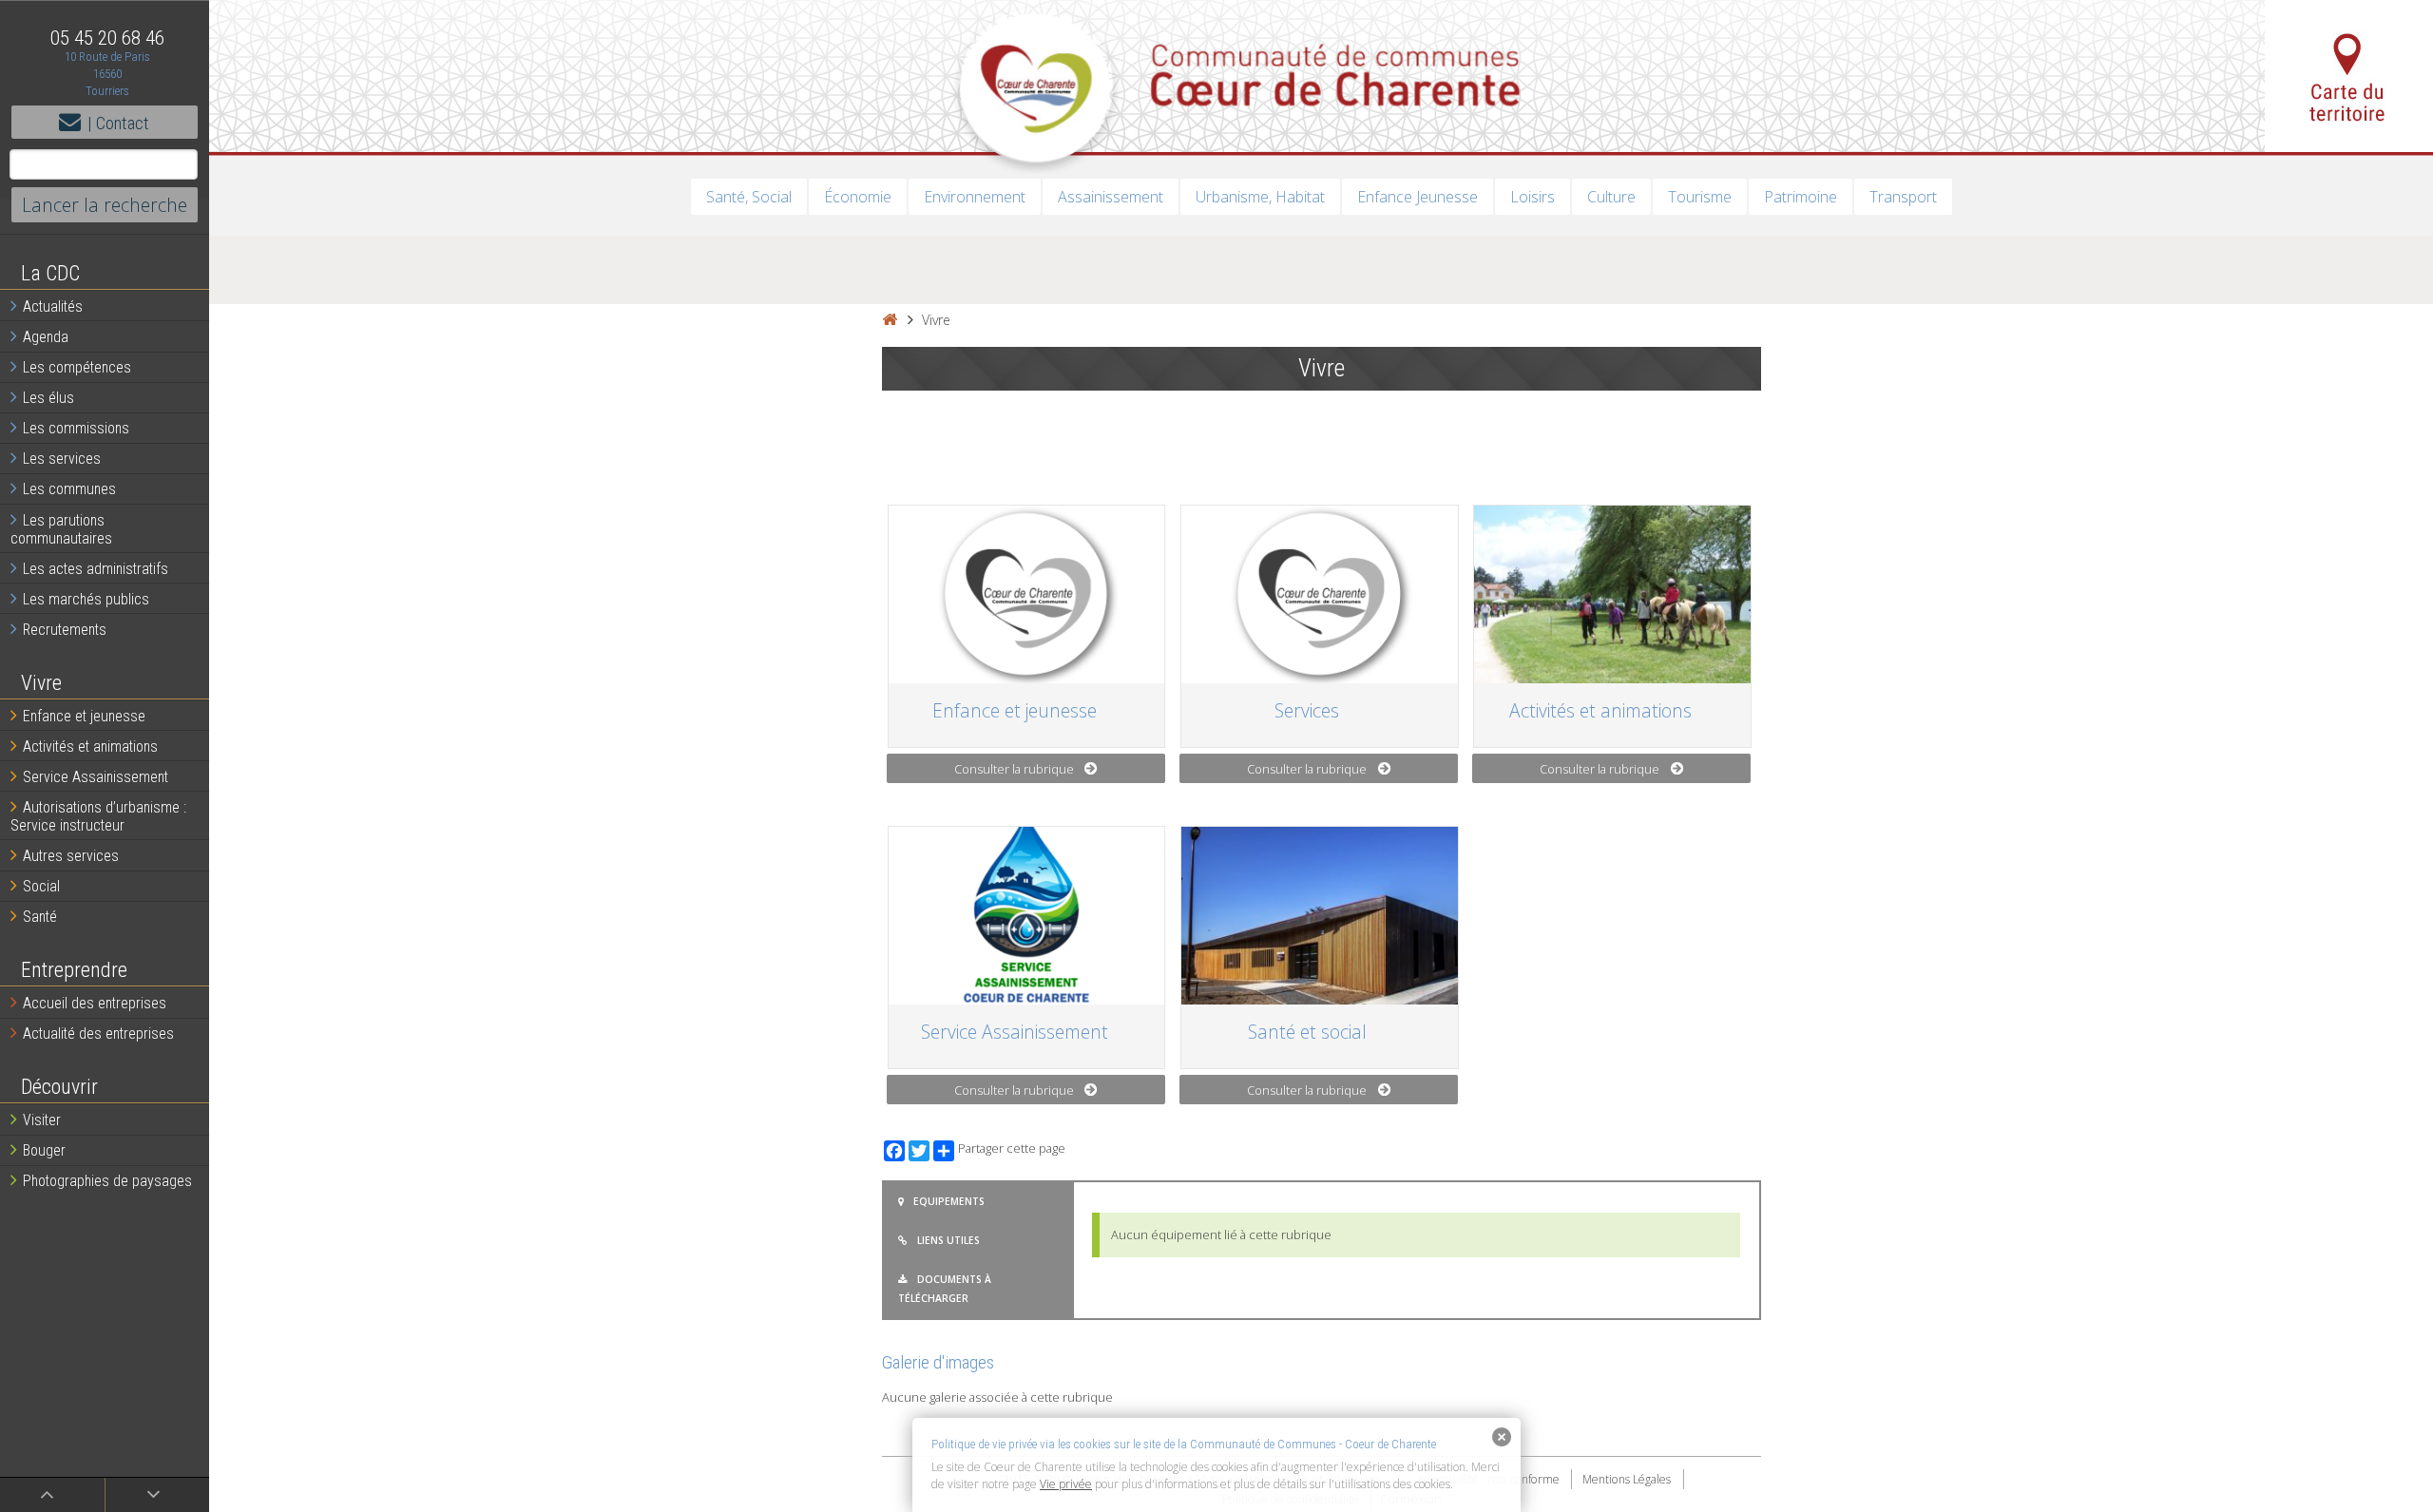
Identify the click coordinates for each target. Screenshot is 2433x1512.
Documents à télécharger (945, 1289)
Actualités (53, 306)
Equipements (949, 1201)
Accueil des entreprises (95, 1003)
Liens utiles (948, 1240)
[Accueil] (890, 320)
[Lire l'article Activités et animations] (1612, 594)
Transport (1903, 197)
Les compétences (77, 367)
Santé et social (1307, 1032)
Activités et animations (90, 746)
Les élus (48, 398)
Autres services (71, 856)
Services (1307, 710)
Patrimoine (1801, 197)
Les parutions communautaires (61, 529)
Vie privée (1066, 1484)
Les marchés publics (86, 599)
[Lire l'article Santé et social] (1319, 916)
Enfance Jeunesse (1418, 197)
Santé (40, 917)
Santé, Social (749, 197)
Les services (62, 459)
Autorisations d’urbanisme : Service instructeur (98, 816)
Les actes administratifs (96, 569)
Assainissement (1111, 197)
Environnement (975, 197)
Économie (858, 197)
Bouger (44, 1150)
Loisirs (1533, 197)
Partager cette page (1012, 1148)
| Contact (118, 123)
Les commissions (76, 428)
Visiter (42, 1120)
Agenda (46, 337)
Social (41, 886)
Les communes (69, 489)
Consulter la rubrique (1014, 769)
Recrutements (65, 630)
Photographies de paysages (107, 1181)
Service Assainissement (96, 777)
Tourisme (1700, 197)
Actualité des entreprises (98, 1034)
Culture (1611, 197)
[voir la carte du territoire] (2349, 76)
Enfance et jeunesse (84, 716)
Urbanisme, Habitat (1260, 197)
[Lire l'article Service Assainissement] (1026, 916)
